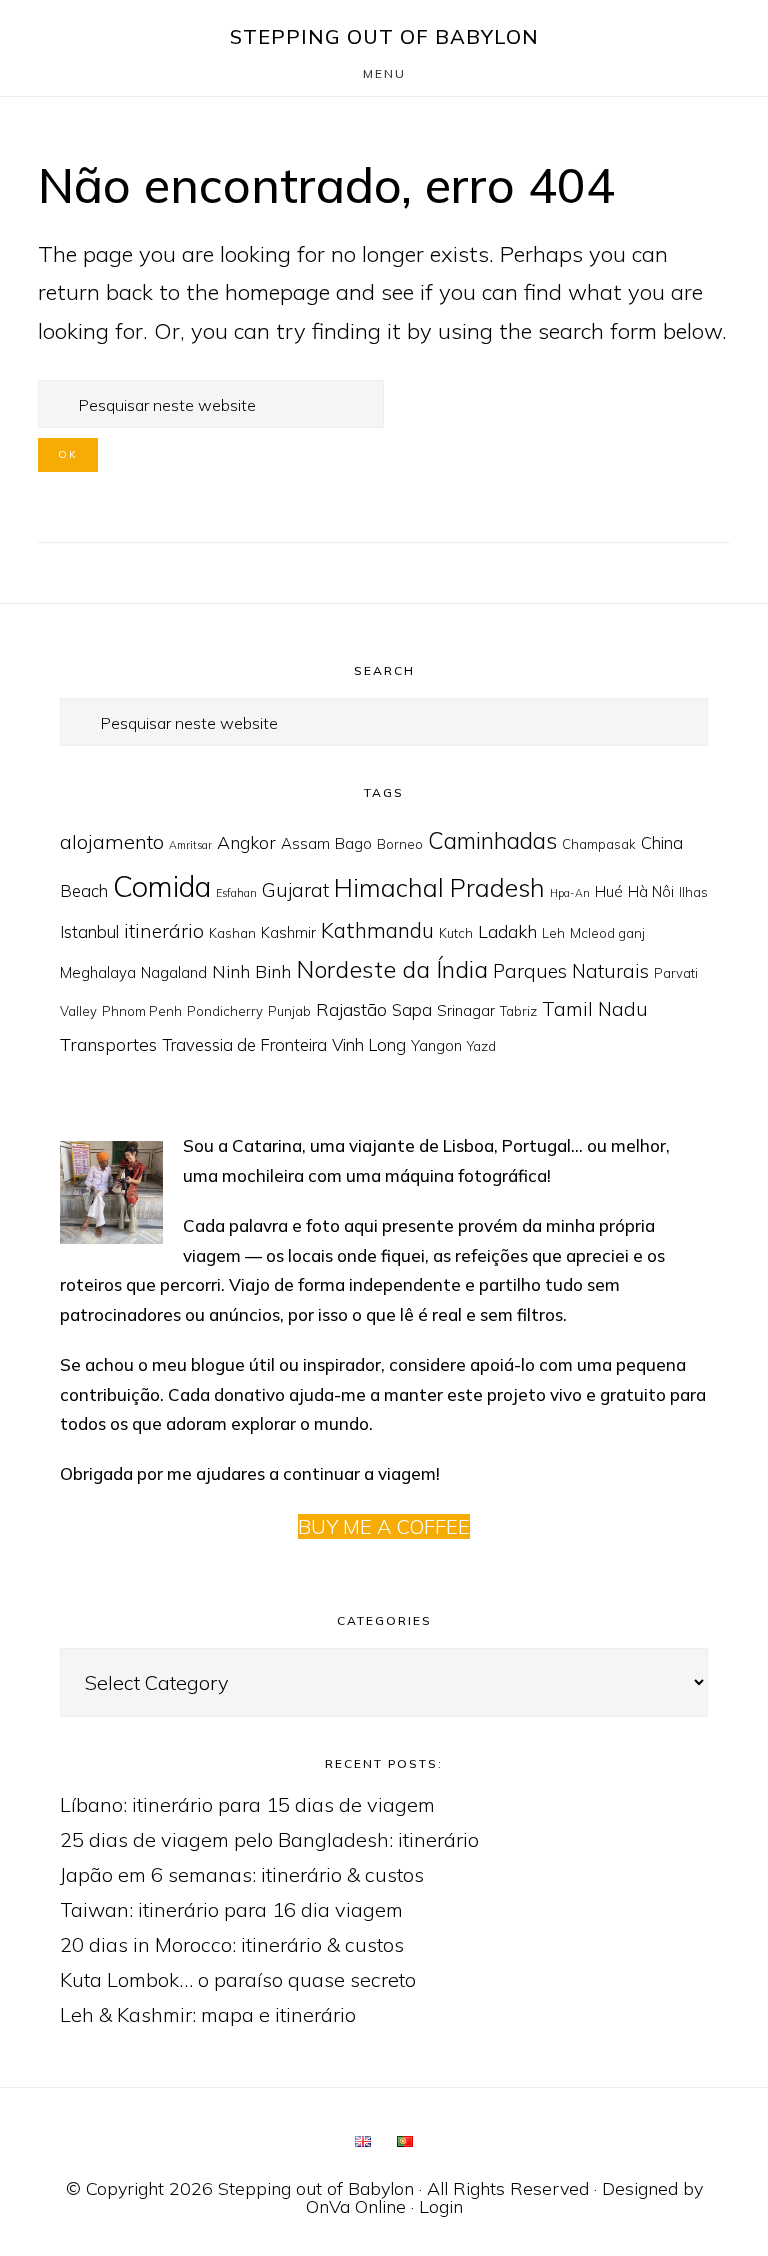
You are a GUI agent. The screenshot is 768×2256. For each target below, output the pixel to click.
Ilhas (693, 892)
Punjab (289, 1011)
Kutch (456, 933)
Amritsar (190, 845)
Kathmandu (377, 930)
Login (441, 2206)
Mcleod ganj (607, 933)
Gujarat (295, 890)
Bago (353, 843)
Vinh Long (369, 1044)
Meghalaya (98, 972)
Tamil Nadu (595, 1009)
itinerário (164, 931)
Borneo (400, 844)
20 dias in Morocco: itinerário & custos (232, 1944)
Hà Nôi (651, 891)
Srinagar (466, 1010)
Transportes (108, 1044)
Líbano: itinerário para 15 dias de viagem (247, 1804)
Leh (553, 933)
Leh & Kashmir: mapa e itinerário (208, 2014)
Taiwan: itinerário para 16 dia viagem (231, 1909)
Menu (384, 73)
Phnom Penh (142, 1011)
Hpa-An (570, 893)
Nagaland (174, 972)
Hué (609, 891)
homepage (277, 292)
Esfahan (236, 893)
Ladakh (507, 931)
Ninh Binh (251, 971)
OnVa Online (356, 2206)
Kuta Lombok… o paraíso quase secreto (238, 1979)
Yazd (481, 1046)
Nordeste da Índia (392, 969)
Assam (305, 843)
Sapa (412, 1009)
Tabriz (518, 1011)
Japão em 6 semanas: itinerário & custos (242, 1874)
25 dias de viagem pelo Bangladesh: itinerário (269, 1839)
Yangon (436, 1045)
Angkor (246, 842)
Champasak (599, 844)
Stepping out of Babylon (316, 2188)
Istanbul (89, 931)
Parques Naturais (571, 971)
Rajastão (351, 1009)
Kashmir (288, 932)
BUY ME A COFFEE (384, 1526)
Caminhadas (492, 840)
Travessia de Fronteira (244, 1044)
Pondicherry (225, 1011)
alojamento (112, 841)
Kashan (232, 933)
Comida (162, 886)
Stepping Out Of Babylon (384, 36)
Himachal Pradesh (439, 887)
